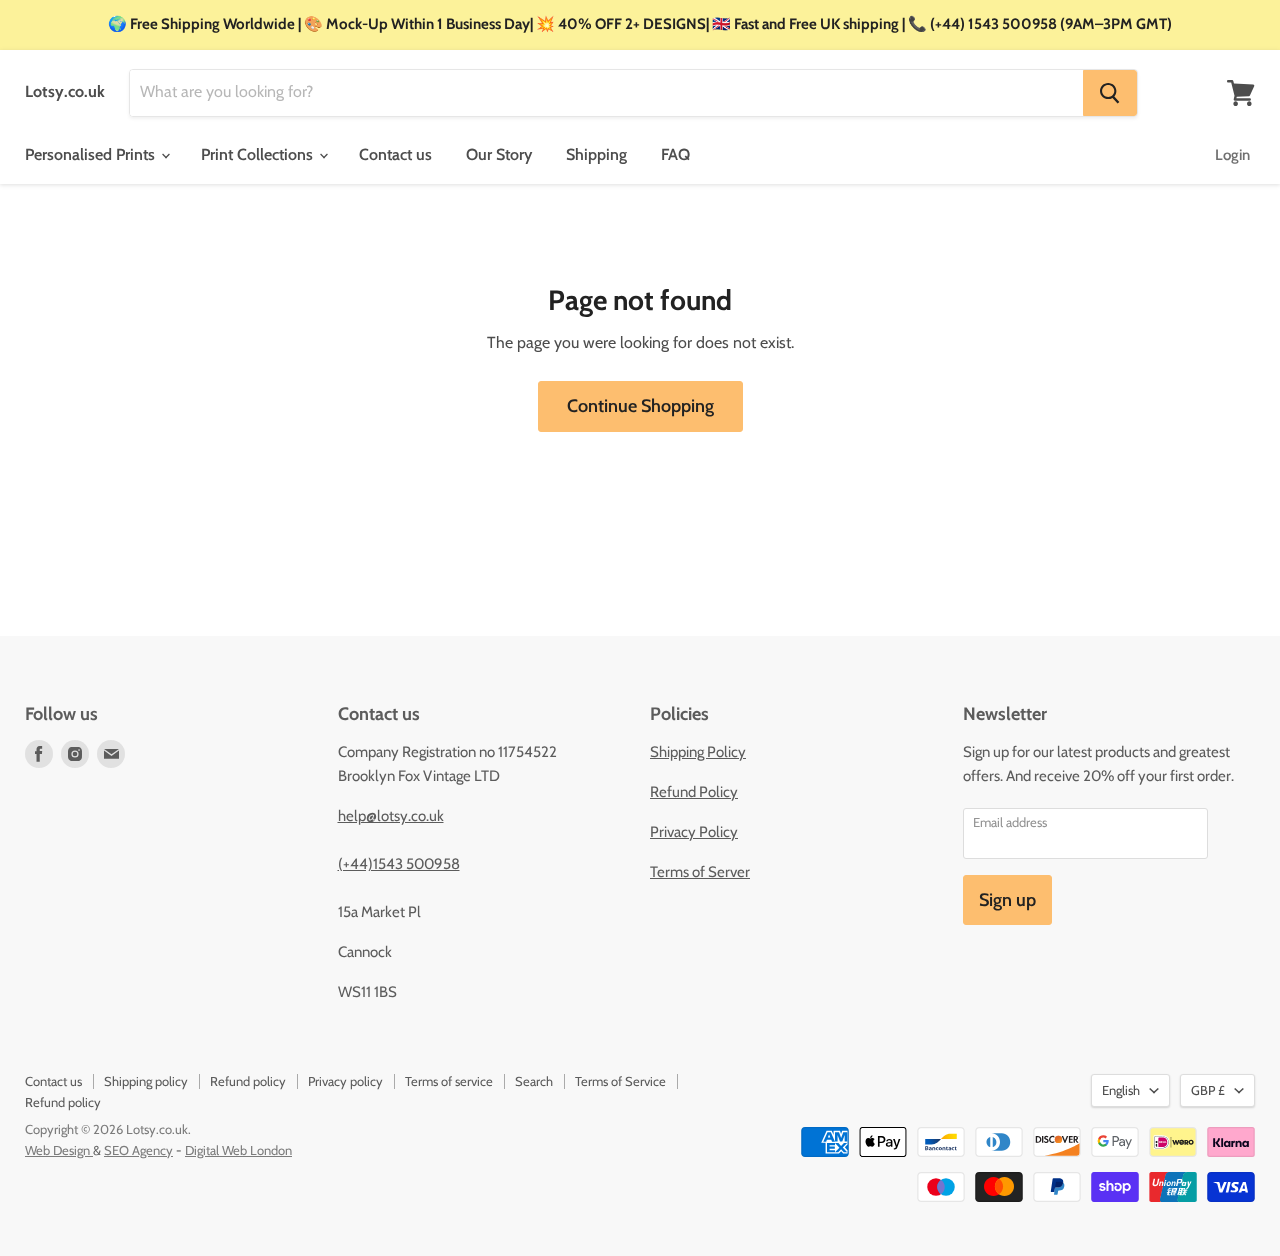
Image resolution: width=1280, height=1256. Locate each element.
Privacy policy (345, 1081)
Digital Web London (238, 1150)
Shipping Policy (698, 752)
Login (1232, 155)
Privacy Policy (694, 832)
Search (534, 1081)
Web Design (59, 1150)
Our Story (499, 154)
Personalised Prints (92, 154)
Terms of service (449, 1081)
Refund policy (248, 1081)
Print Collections (259, 154)
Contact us (395, 154)
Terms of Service (620, 1081)
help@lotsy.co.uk (391, 816)
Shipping (596, 154)
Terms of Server (700, 872)
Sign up (1007, 900)
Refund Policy (694, 792)
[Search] (1110, 93)
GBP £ (1208, 1090)
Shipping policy (146, 1081)
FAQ (675, 154)
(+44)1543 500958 (399, 864)
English (1121, 1090)
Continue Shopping (640, 406)
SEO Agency (138, 1150)
